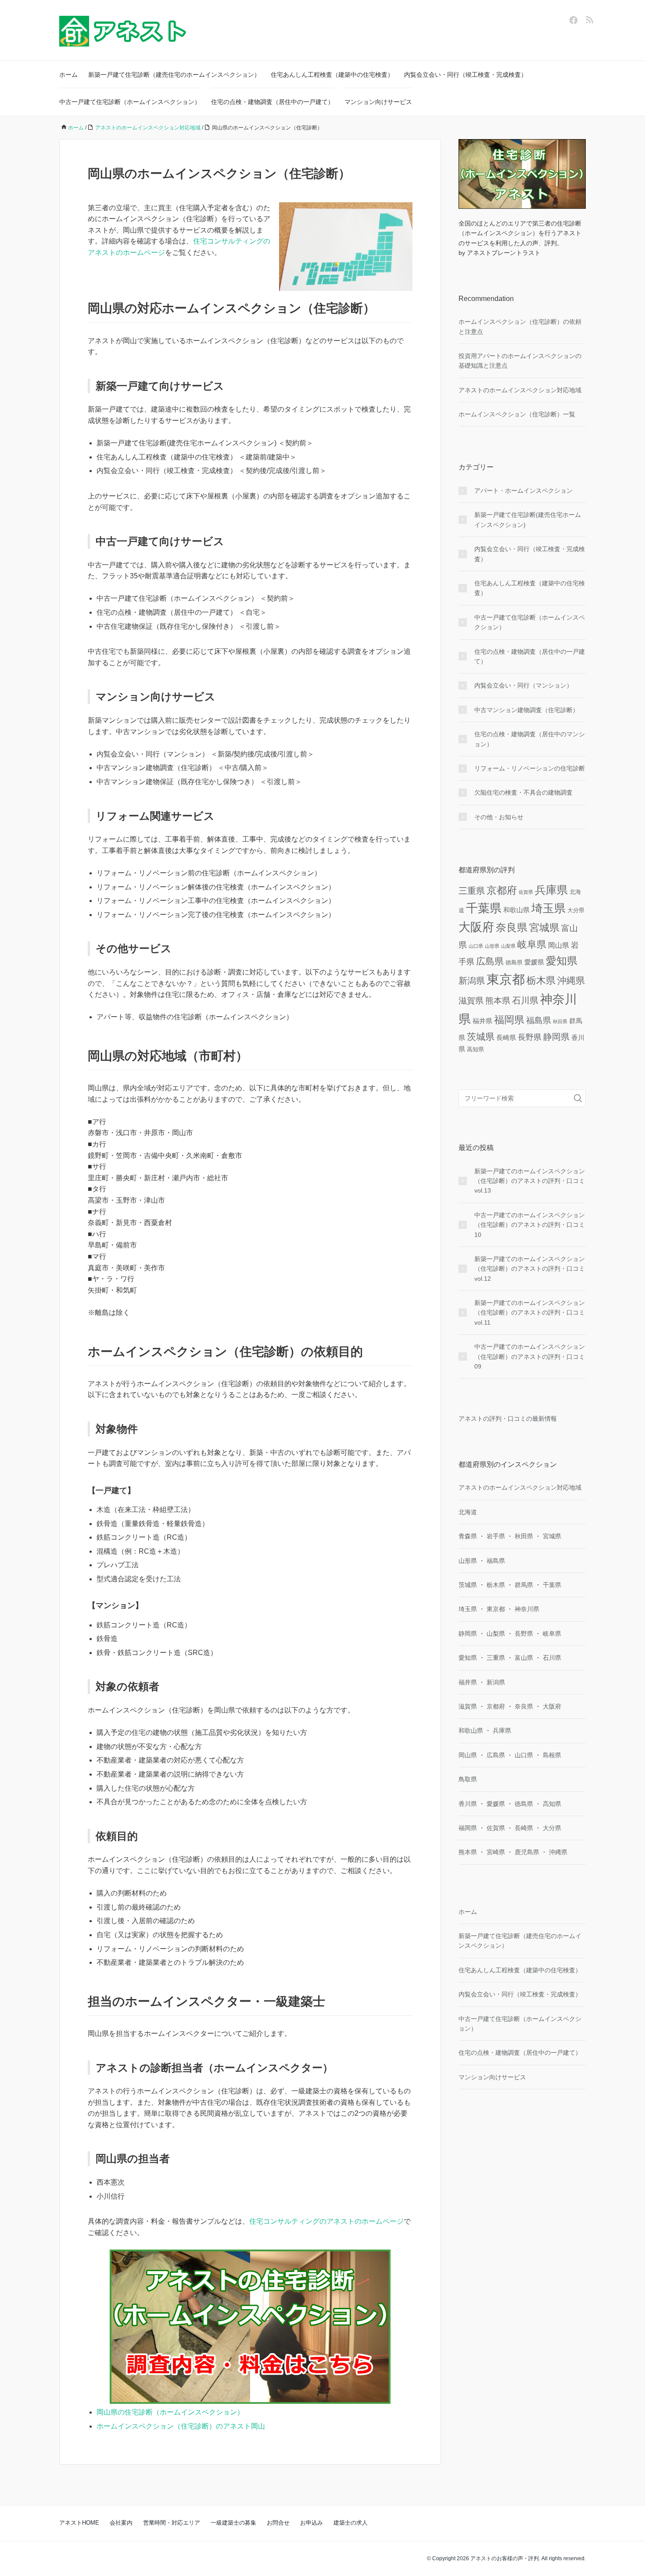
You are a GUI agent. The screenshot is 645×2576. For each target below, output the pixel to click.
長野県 (530, 1037)
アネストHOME (79, 2523)
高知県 (475, 1049)
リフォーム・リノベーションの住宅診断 (530, 768)
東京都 (506, 979)
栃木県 (541, 980)
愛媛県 (534, 962)
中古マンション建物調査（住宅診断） (527, 710)
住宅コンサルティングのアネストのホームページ (326, 2221)
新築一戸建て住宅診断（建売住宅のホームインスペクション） (174, 75)
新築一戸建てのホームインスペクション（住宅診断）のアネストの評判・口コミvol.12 (530, 1269)
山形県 (492, 946)
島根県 (552, 1755)
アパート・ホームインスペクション (523, 491)
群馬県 (524, 1585)
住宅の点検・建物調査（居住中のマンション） (530, 739)
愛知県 (562, 961)
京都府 (502, 890)
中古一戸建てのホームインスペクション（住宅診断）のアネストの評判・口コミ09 (530, 1356)
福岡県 (509, 1020)
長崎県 (506, 1037)
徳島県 (514, 962)
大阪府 (476, 927)
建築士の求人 (351, 2523)
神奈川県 (527, 1609)
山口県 (476, 946)
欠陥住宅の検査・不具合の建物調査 (523, 792)
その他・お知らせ (499, 817)
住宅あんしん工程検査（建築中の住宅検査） (332, 75)
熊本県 (498, 1001)
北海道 (468, 1512)
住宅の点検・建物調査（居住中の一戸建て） (272, 102)
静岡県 (556, 1037)
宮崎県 (496, 1852)
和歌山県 (516, 910)
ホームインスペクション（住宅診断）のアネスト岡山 (181, 2426)
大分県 (576, 910)
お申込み (312, 2523)
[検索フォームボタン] (578, 1098)
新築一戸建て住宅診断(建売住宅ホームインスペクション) (528, 519)
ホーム (68, 75)
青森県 (468, 1536)
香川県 (468, 1804)
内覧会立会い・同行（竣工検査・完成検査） (466, 75)
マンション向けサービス (378, 102)
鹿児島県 (527, 1852)
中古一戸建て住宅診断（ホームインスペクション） (130, 102)
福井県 (482, 1021)
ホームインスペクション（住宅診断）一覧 (517, 414)
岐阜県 (532, 944)
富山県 (524, 1658)
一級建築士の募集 (233, 2523)
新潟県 (472, 981)
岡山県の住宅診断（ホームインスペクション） (170, 2412)
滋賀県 (471, 1001)
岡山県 (559, 945)
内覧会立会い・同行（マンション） (523, 685)
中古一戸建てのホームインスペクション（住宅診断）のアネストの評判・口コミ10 (530, 1225)
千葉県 (484, 908)
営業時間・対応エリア (172, 2523)
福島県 (539, 1020)
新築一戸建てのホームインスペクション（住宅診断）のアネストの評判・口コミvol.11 (530, 1313)
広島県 (490, 961)
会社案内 (121, 2523)
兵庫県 (551, 890)
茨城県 (481, 1037)
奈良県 (512, 928)
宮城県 (544, 928)
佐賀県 (526, 892)
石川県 (525, 1000)
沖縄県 (571, 980)
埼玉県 (548, 908)
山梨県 (508, 946)
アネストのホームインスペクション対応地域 (520, 390)
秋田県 (560, 1021)
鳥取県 (468, 1779)
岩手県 (496, 1536)
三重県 (472, 891)
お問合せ (278, 2523)
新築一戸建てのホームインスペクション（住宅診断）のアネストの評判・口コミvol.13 (530, 1181)
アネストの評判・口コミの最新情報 (508, 1419)
